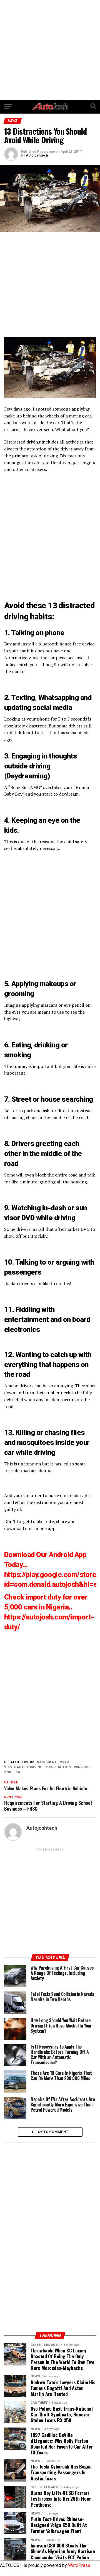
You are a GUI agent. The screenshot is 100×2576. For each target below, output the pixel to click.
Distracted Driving (24, 1767)
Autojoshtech (37, 155)
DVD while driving (48, 1218)
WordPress (79, 2565)
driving (83, 1767)
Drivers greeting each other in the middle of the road (43, 1154)
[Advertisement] (50, 50)
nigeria (13, 1772)
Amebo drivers (19, 1386)
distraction (59, 1767)
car (65, 1762)
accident (48, 1762)
